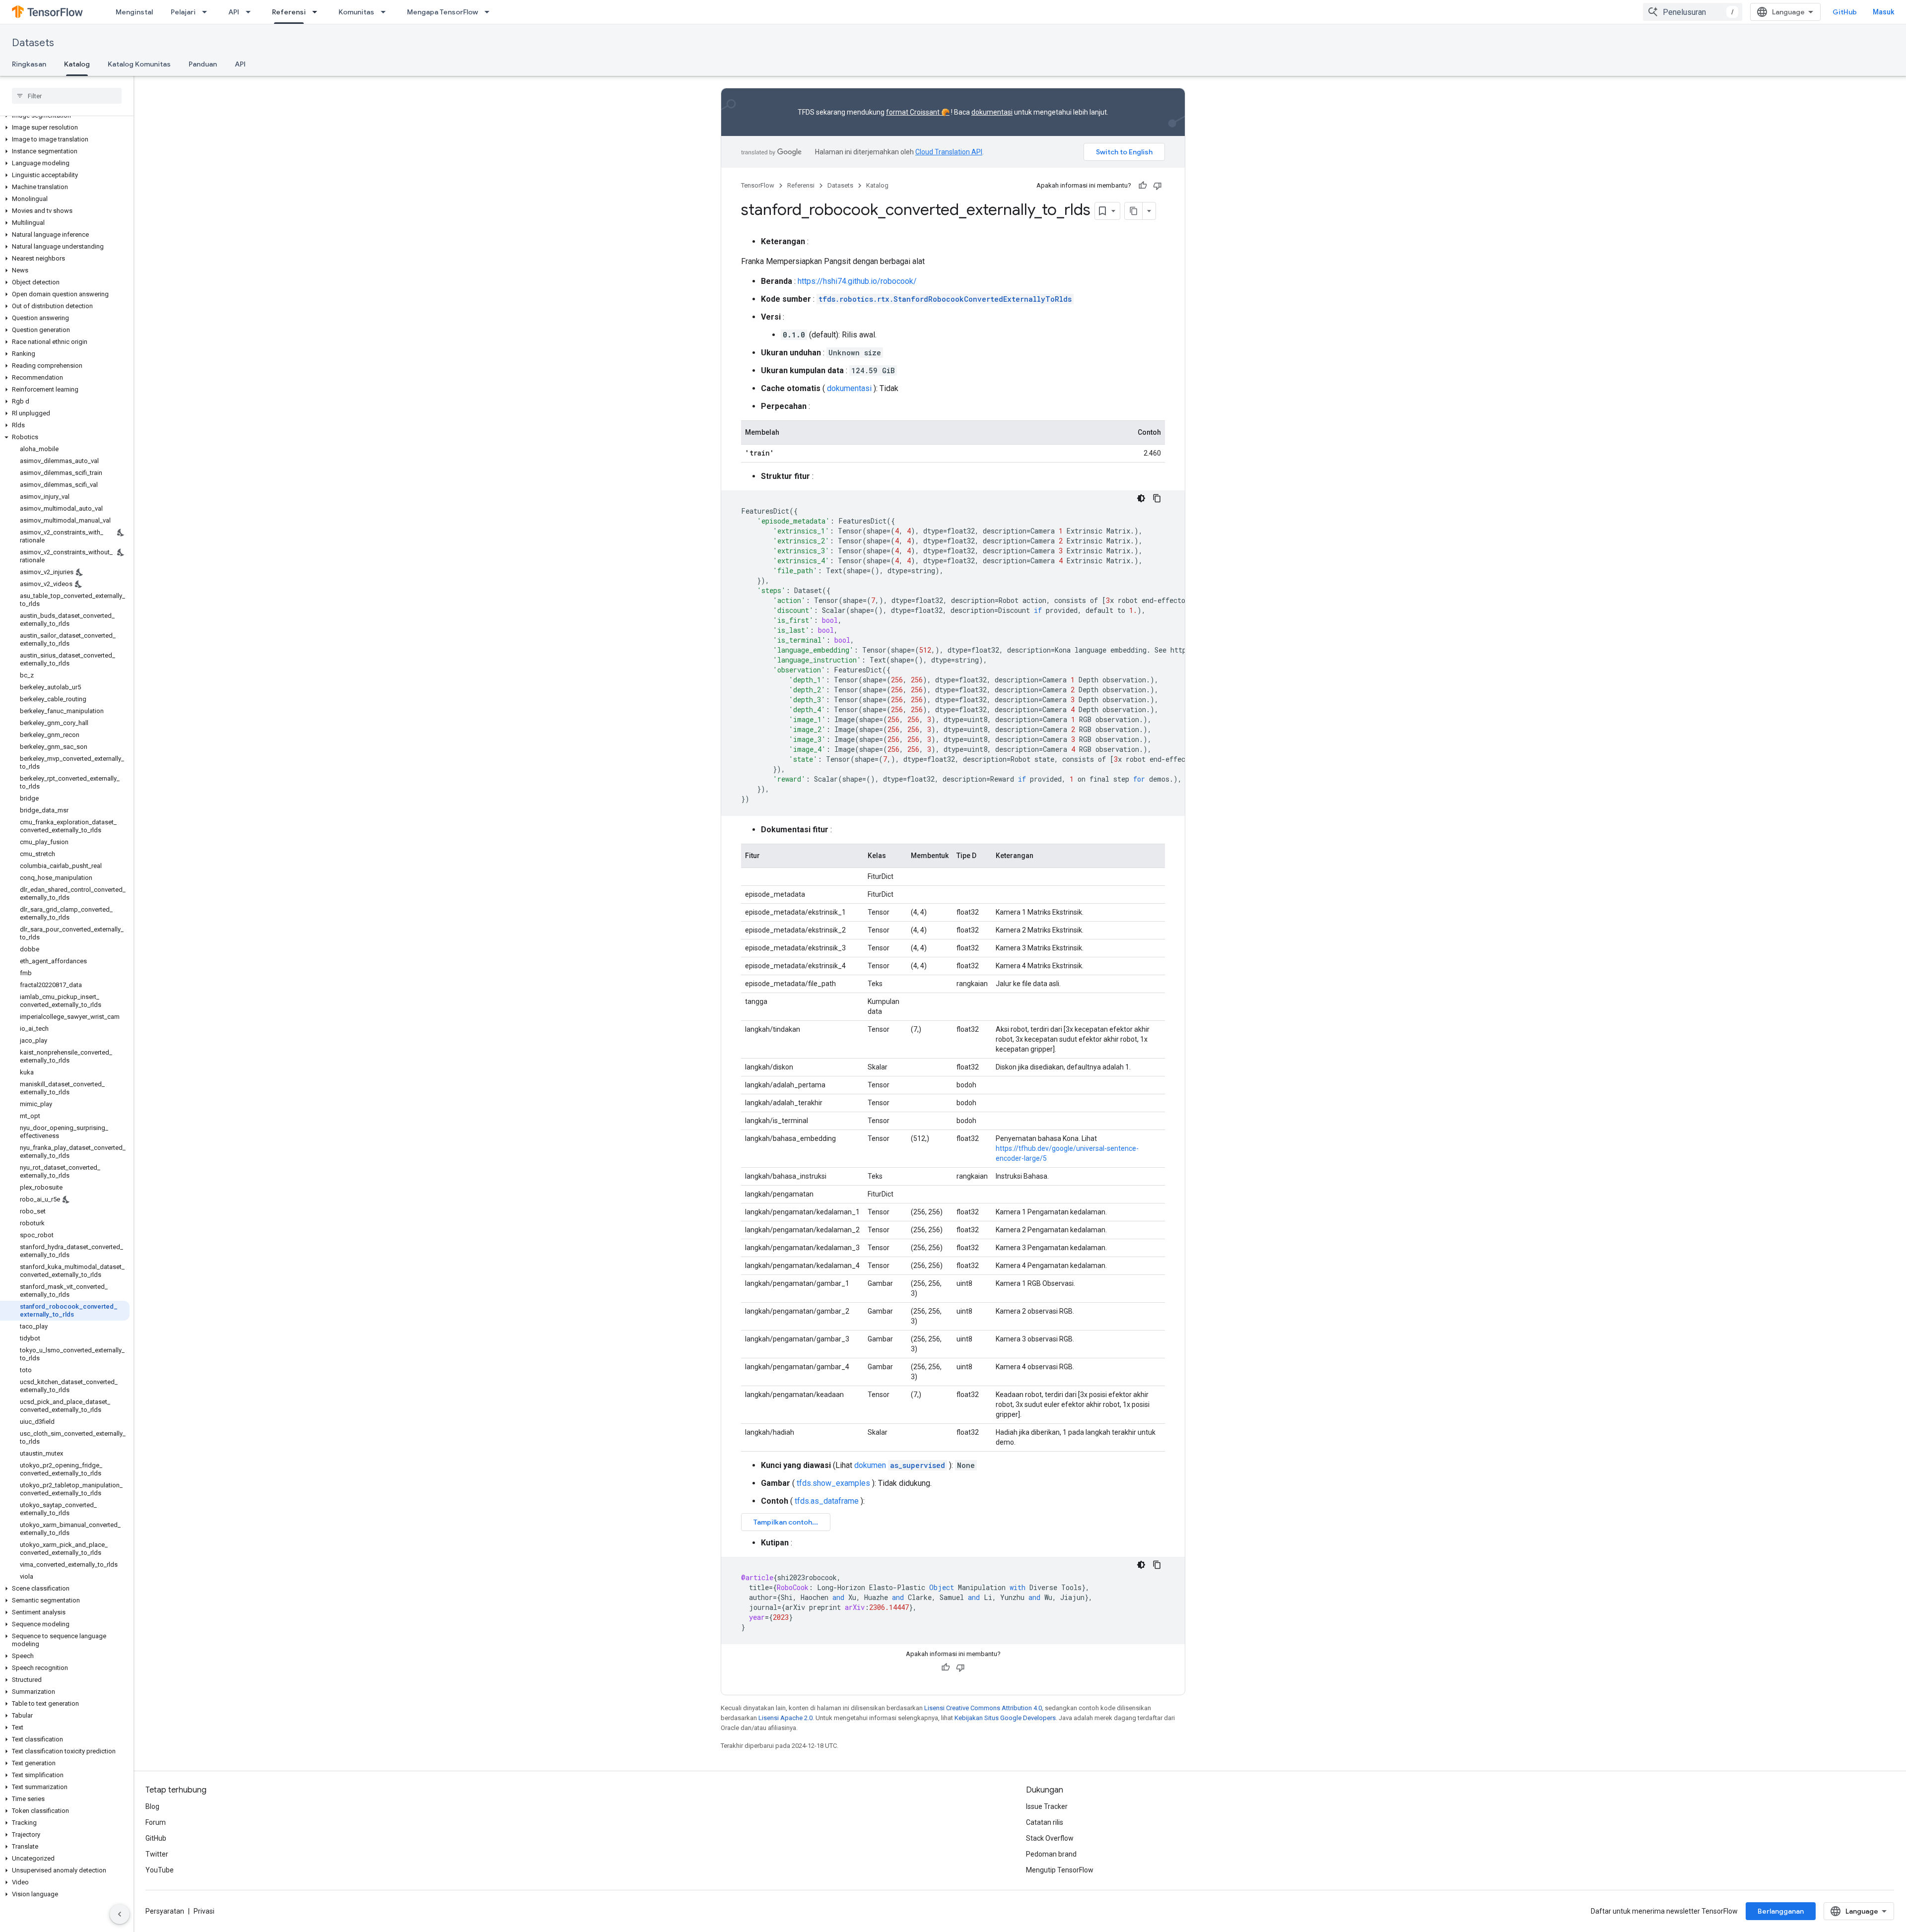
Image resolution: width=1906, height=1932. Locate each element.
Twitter (157, 1854)
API (234, 12)
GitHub (1845, 12)
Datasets (33, 43)
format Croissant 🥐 (918, 112)
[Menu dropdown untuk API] (251, 12)
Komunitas (356, 12)
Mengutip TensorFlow (1060, 1870)
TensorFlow (758, 185)
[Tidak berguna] (1157, 186)
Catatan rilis (1045, 1822)
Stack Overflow (1050, 1838)
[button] (65, 128)
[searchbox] (67, 96)
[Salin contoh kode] (1157, 498)
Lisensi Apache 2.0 (785, 1718)
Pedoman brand (1051, 1854)
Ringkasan (29, 64)
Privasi (204, 1911)
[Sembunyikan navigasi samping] (120, 1914)
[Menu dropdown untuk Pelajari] (207, 12)
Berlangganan (1781, 1911)
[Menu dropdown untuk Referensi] (318, 12)
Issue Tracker (1047, 1806)
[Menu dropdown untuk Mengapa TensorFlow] (490, 12)
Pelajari (183, 12)
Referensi (289, 12)
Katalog (77, 64)
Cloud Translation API (949, 152)
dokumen (900, 1465)
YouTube (160, 1870)
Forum (156, 1822)
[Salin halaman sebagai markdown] (1134, 211)
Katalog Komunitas (139, 64)
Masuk (1883, 12)
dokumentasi (992, 112)
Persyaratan (165, 1911)
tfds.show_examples (833, 1483)
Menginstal (134, 12)
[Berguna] (1143, 186)
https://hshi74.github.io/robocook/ (857, 281)
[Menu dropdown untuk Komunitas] (386, 12)
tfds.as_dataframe (827, 1501)
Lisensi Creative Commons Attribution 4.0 (983, 1708)
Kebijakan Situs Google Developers (1005, 1718)
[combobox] (1693, 12)
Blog (152, 1806)
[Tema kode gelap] (1141, 498)
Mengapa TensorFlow (442, 12)
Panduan (203, 64)
